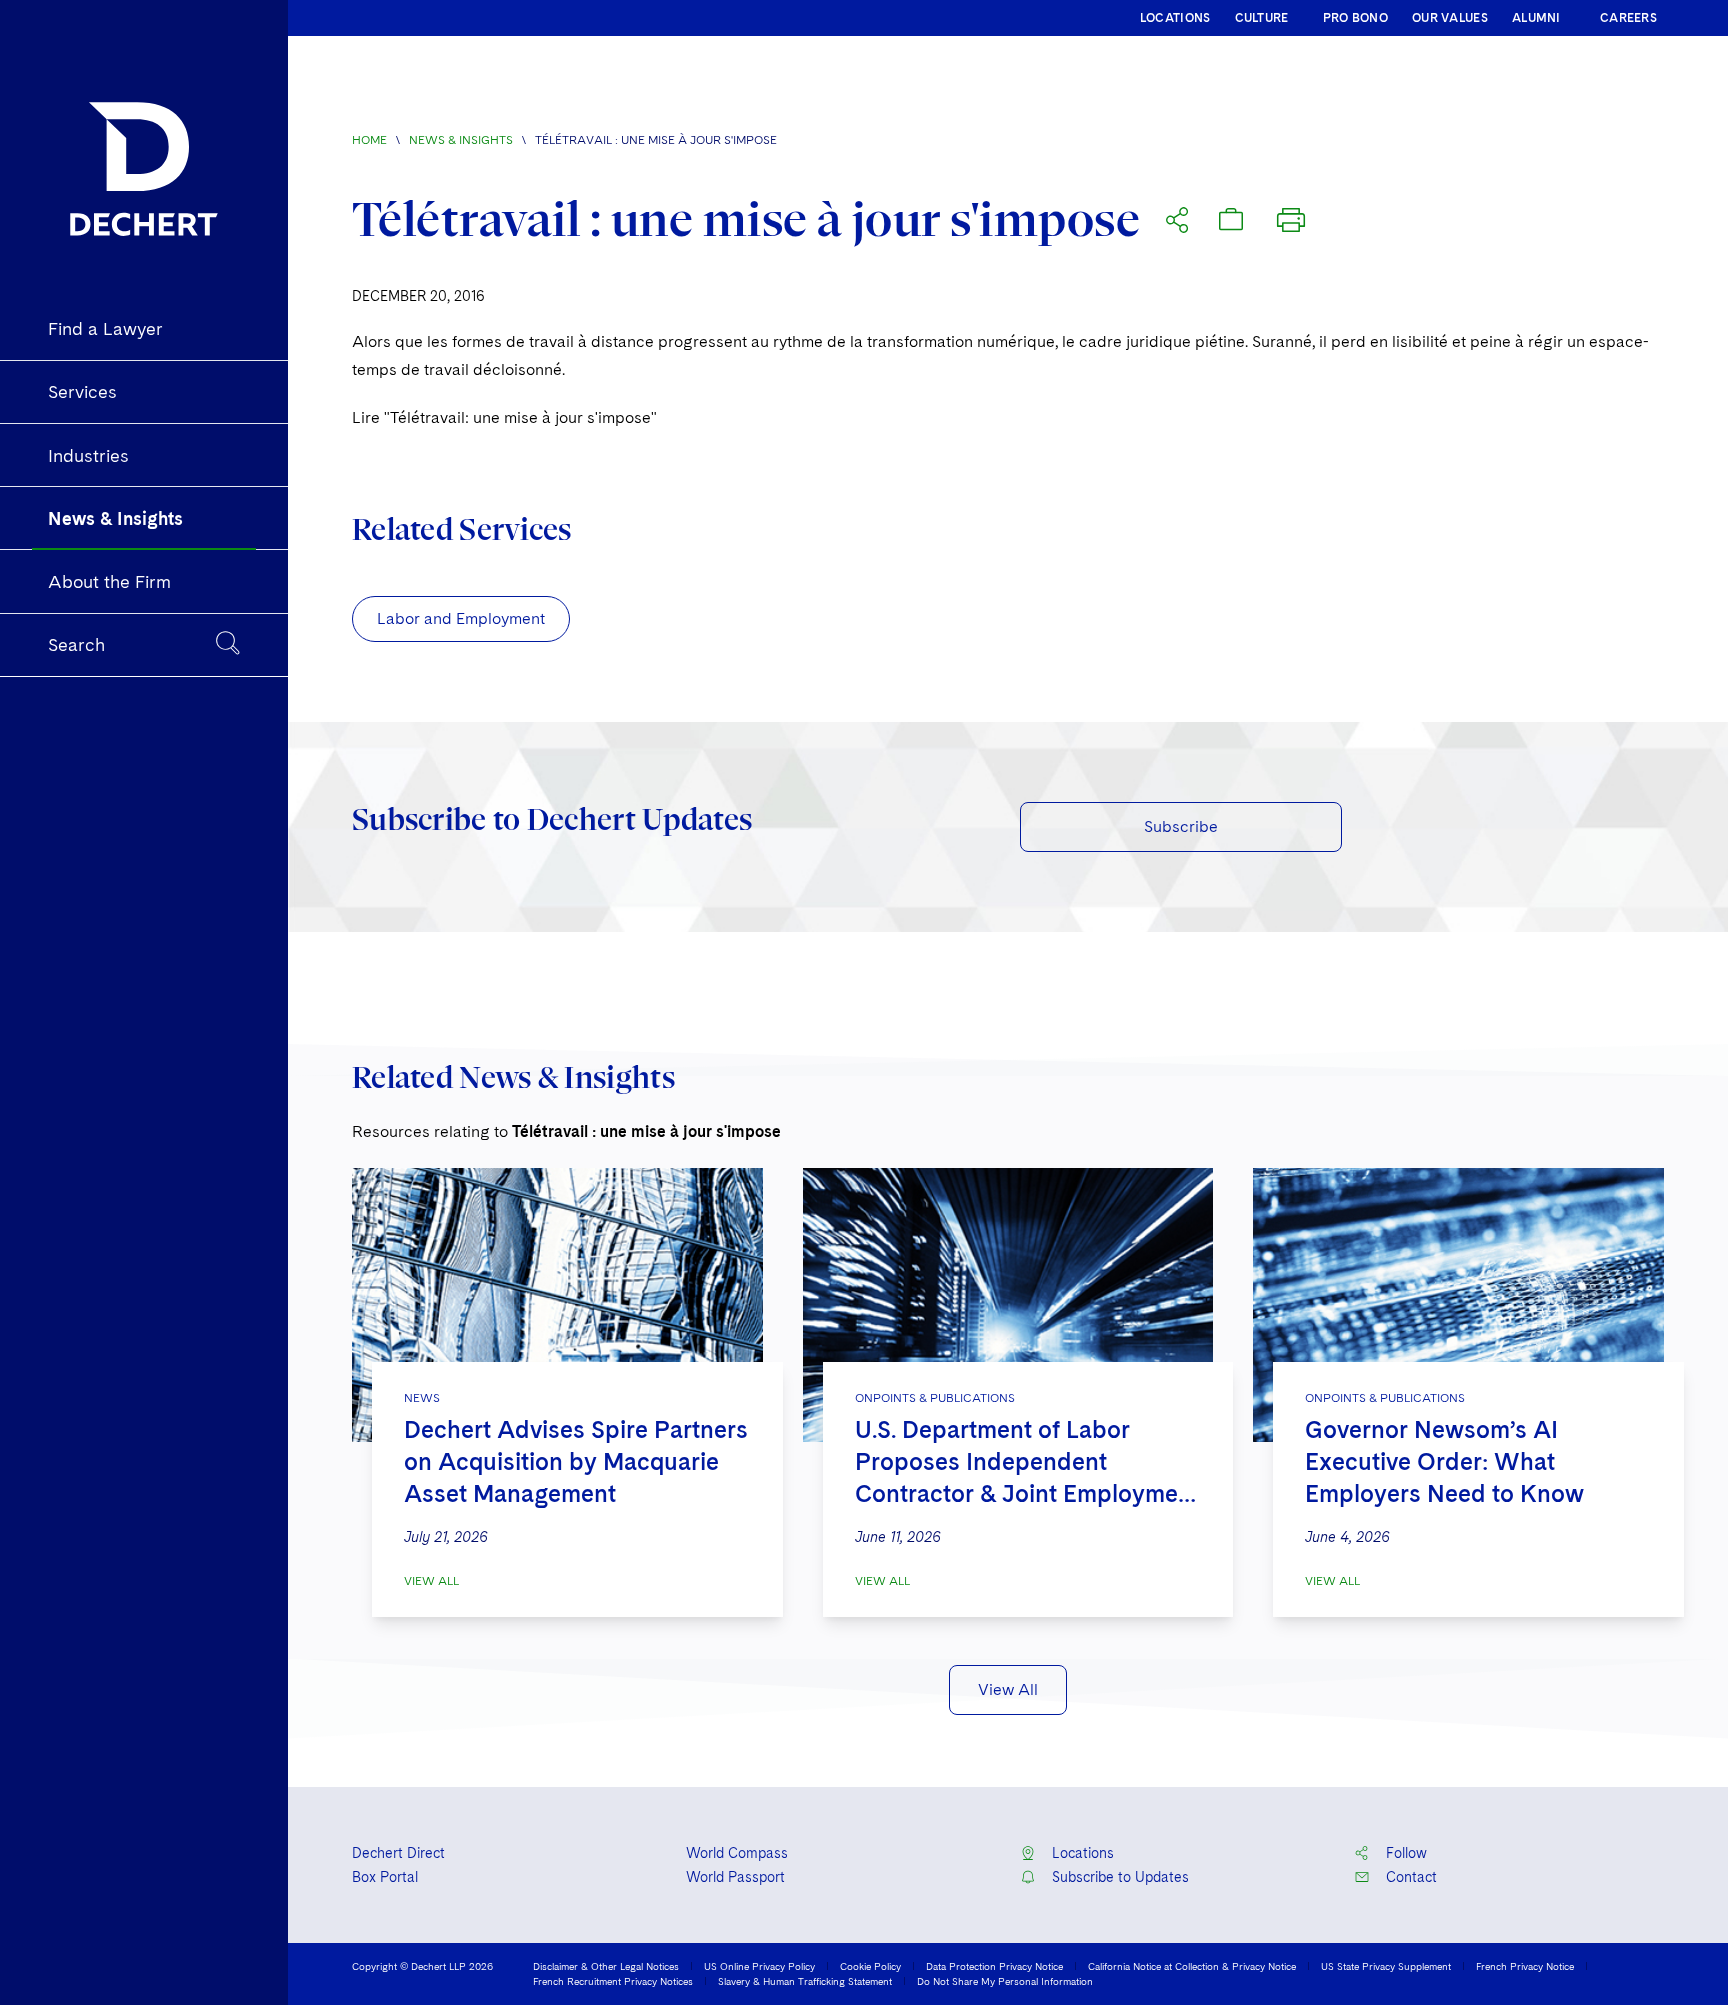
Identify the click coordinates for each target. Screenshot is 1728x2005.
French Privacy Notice (1525, 1966)
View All (431, 1581)
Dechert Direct (398, 1853)
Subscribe (1181, 826)
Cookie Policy (870, 1966)
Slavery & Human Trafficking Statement (805, 1981)
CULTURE (1262, 18)
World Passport (735, 1877)
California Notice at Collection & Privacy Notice (1192, 1966)
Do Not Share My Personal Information (1005, 1981)
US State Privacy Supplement (1386, 1966)
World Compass (737, 1853)
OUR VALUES (1450, 18)
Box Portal (385, 1877)
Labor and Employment (461, 618)
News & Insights (461, 140)
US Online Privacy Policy (759, 1966)
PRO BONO (1355, 18)
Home (369, 140)
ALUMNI (1536, 18)
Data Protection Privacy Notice (994, 1966)
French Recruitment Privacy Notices (613, 1981)
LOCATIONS (1175, 18)
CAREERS (1628, 18)
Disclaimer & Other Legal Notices (606, 1966)
